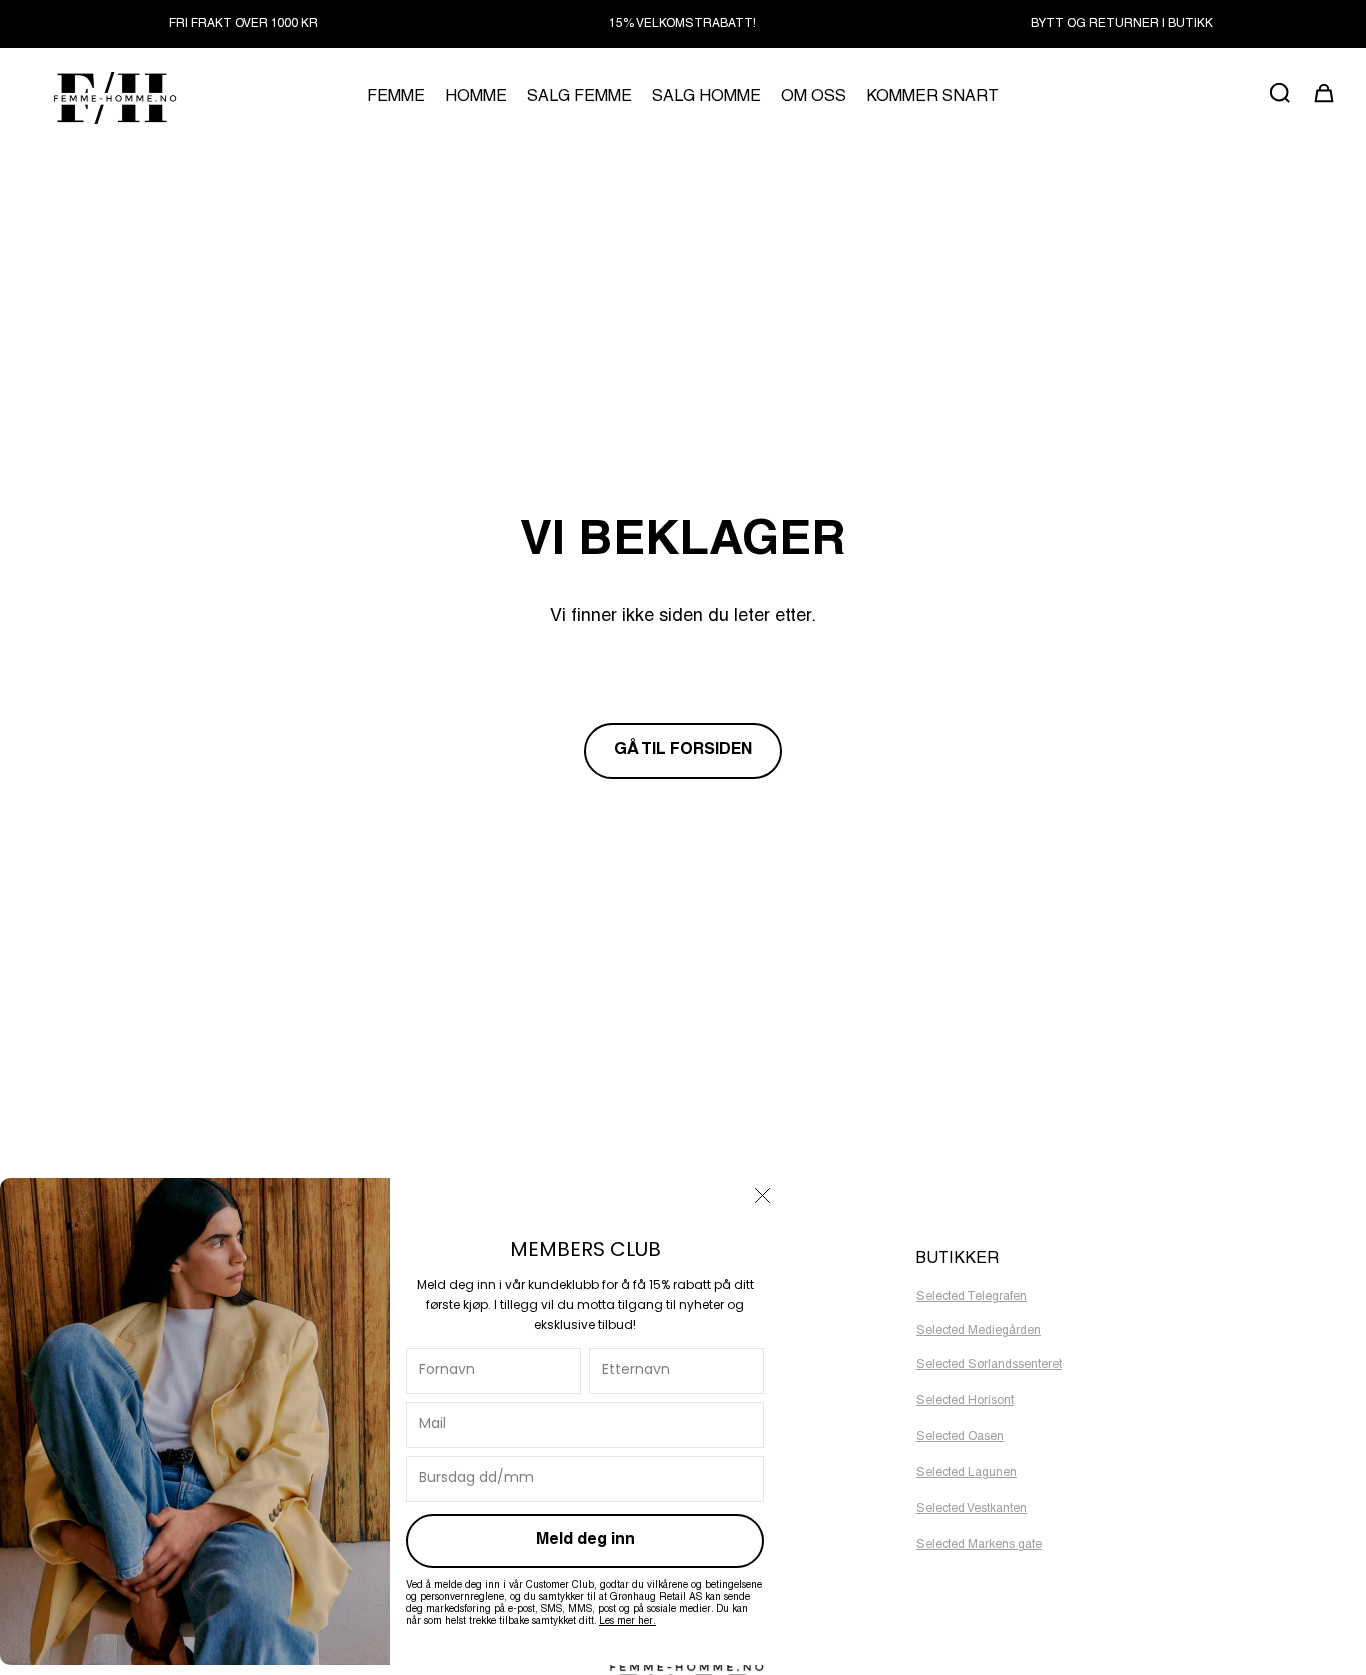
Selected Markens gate (979, 1545)
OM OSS (813, 98)
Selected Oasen (960, 1437)
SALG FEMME (579, 98)
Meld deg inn (585, 1541)
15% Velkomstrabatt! (682, 24)
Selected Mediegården (978, 1331)
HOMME (476, 98)
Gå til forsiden (683, 751)
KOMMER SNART (932, 98)
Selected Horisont (965, 1401)
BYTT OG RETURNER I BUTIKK (1122, 24)
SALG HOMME (706, 98)
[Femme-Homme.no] (112, 97)
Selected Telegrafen (971, 1297)
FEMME (396, 98)
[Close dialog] (762, 1195)
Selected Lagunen (966, 1473)
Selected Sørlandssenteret (989, 1365)
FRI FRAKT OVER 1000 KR (243, 24)
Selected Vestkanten (971, 1509)
